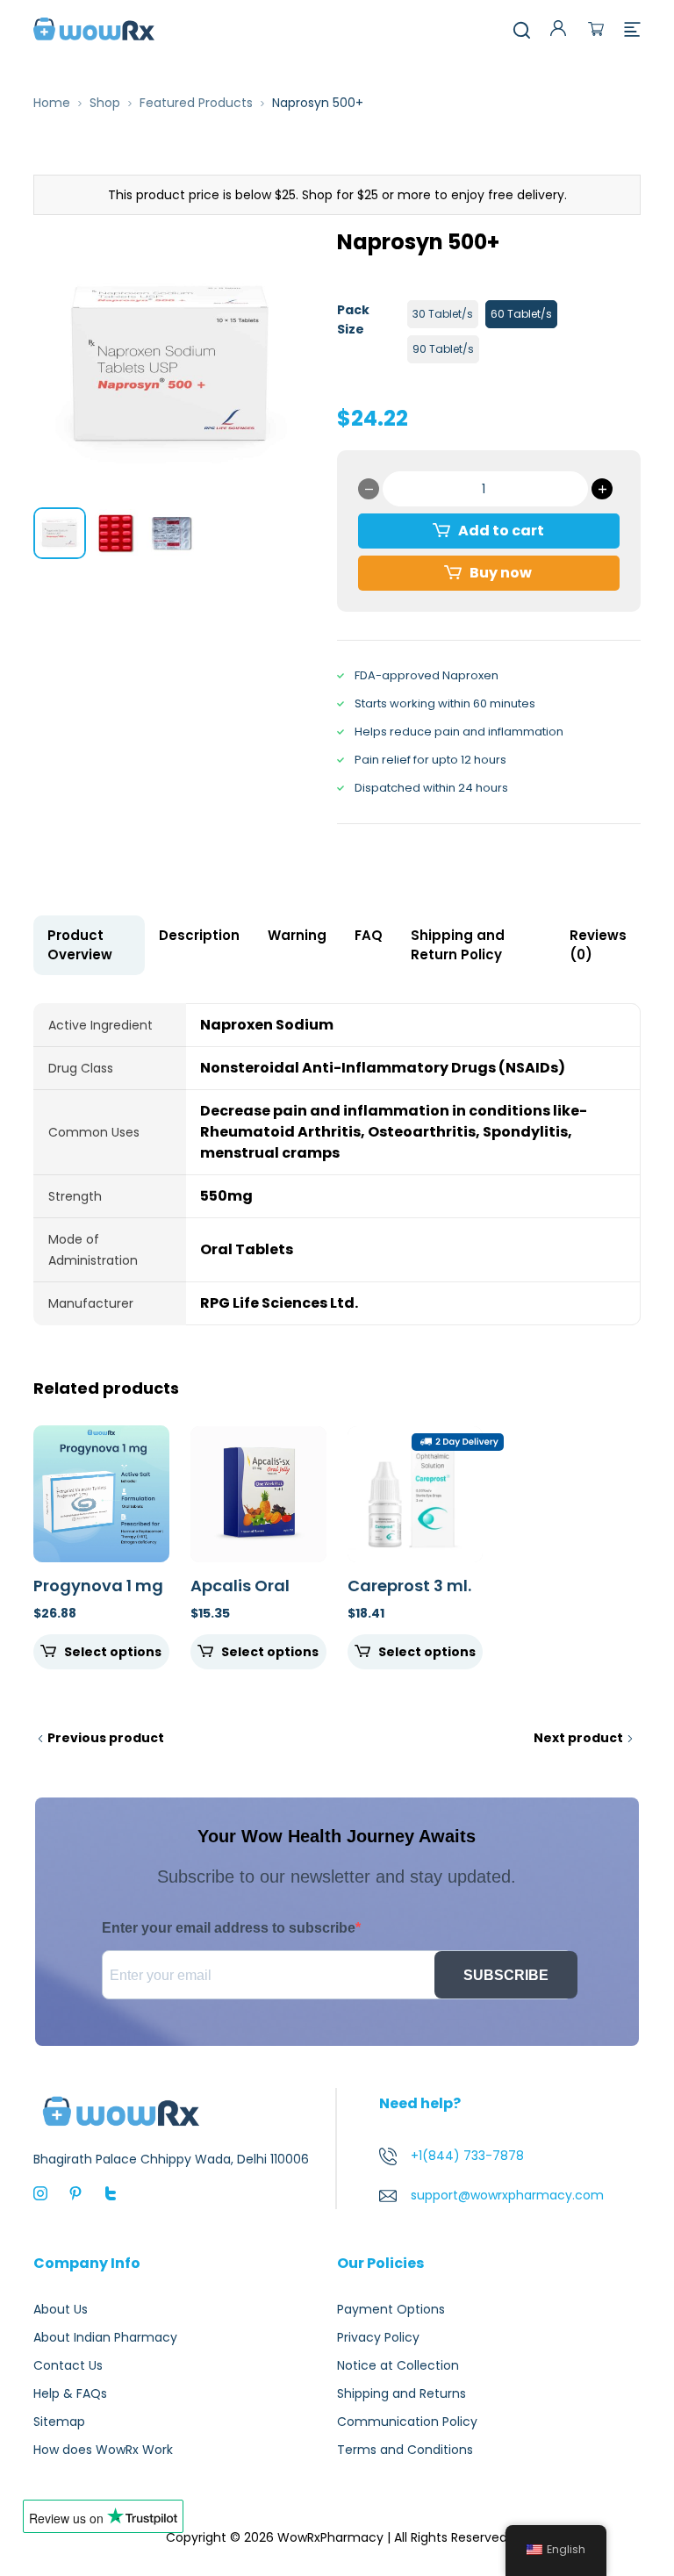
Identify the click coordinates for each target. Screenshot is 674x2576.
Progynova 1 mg (98, 1586)
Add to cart (501, 531)
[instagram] (40, 2192)
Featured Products (196, 103)
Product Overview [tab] (80, 945)
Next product (578, 1738)
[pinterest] (75, 2192)
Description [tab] (199, 935)
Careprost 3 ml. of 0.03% (409, 1595)
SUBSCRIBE (506, 1975)
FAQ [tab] (369, 935)
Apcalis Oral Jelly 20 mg (240, 1595)
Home (52, 103)
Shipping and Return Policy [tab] (458, 945)
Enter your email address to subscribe (229, 1928)
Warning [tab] (297, 935)
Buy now (501, 573)
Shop (105, 103)
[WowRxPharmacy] (94, 28)
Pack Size (353, 319)
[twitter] (111, 2192)
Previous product (106, 1738)
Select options (113, 1652)
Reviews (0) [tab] (598, 945)
